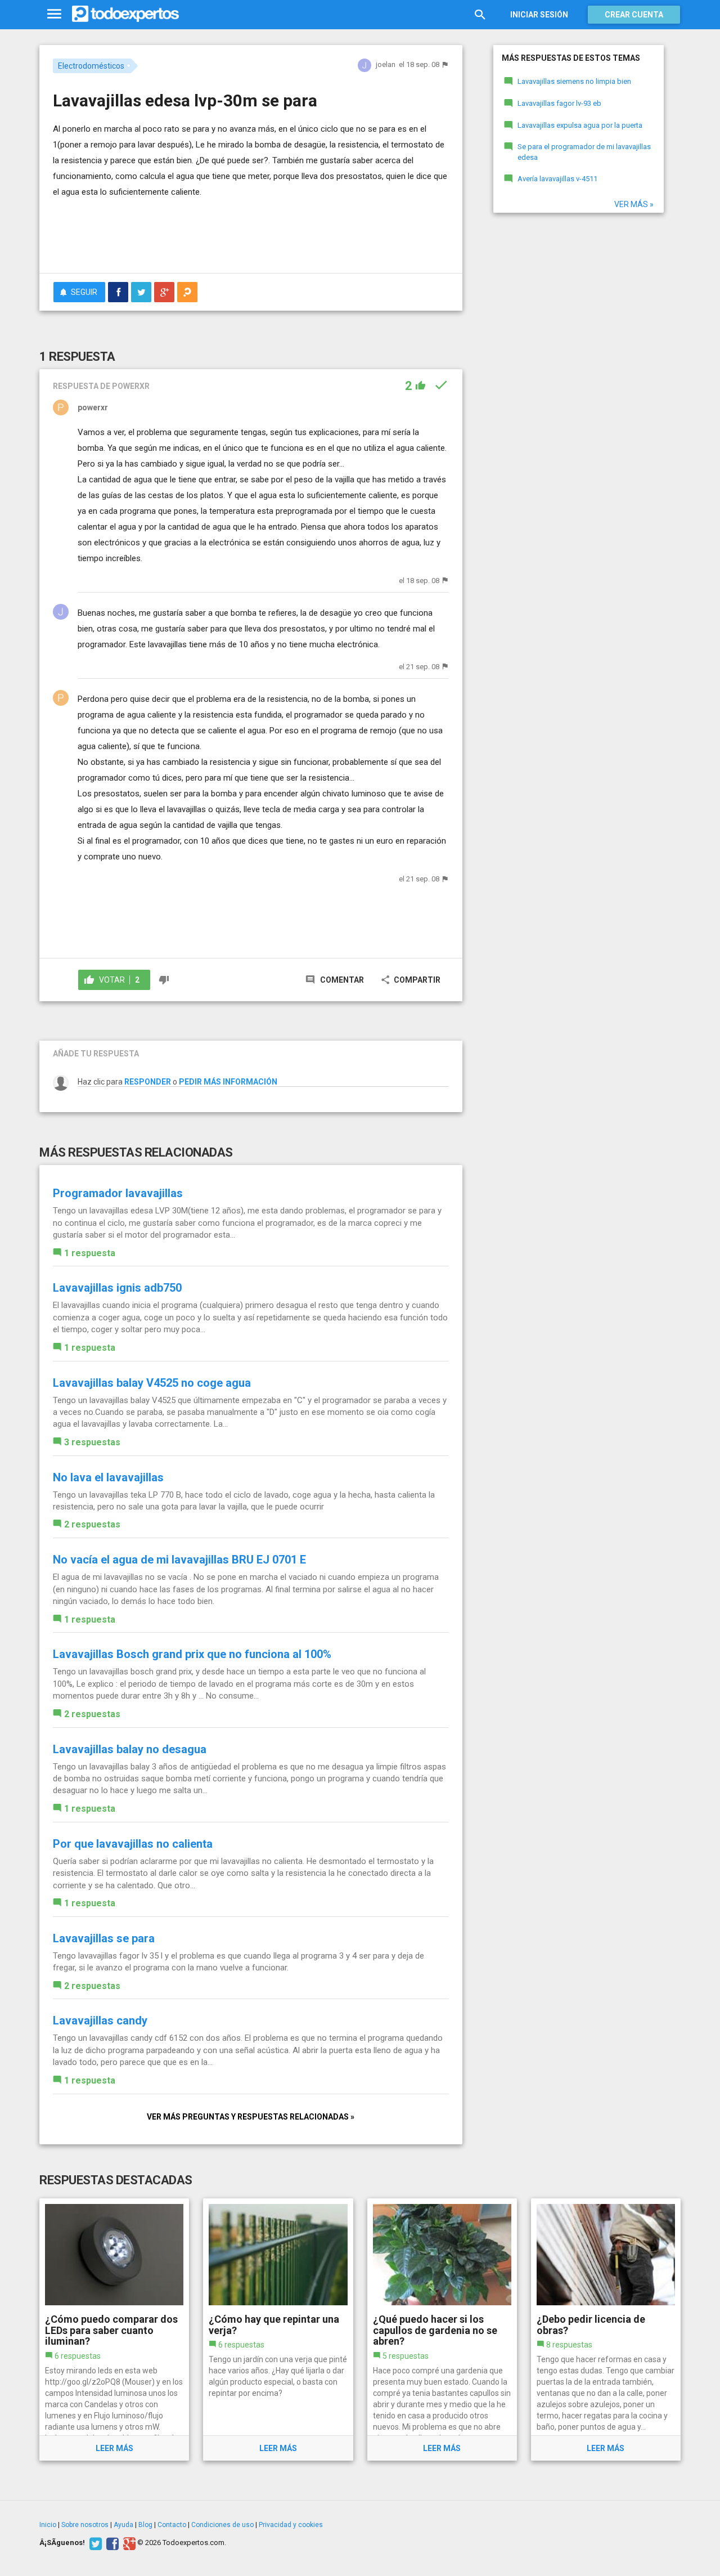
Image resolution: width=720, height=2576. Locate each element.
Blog (145, 2525)
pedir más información (228, 1082)
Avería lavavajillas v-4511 (557, 179)
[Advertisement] (251, 234)
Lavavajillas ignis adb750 (117, 1288)
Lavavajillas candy (100, 2021)
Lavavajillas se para (104, 1938)
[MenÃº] (54, 14)
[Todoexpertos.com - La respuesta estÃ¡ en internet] (125, 14)
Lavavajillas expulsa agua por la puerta (580, 125)
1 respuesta (90, 1253)
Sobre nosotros (85, 2525)
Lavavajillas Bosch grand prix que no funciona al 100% (192, 1654)
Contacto (172, 2525)
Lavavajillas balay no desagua (130, 1749)
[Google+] (128, 2543)
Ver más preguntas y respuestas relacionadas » (251, 2117)
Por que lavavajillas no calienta (133, 1844)
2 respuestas (92, 1524)
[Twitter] (94, 2543)
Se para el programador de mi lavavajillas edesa (584, 152)
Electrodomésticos (91, 66)
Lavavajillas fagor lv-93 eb (559, 103)
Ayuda (123, 2525)
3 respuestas (92, 1442)
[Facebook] (111, 2543)
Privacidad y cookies (291, 2525)
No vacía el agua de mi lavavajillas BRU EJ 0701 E (179, 1560)
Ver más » (634, 204)
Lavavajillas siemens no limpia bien (574, 81)
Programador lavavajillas (118, 1193)
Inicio (48, 2525)
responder (148, 1082)
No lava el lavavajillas (108, 1477)
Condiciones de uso (222, 2525)
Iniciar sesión (539, 15)
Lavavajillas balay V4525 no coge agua (152, 1383)
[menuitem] (118, 292)
